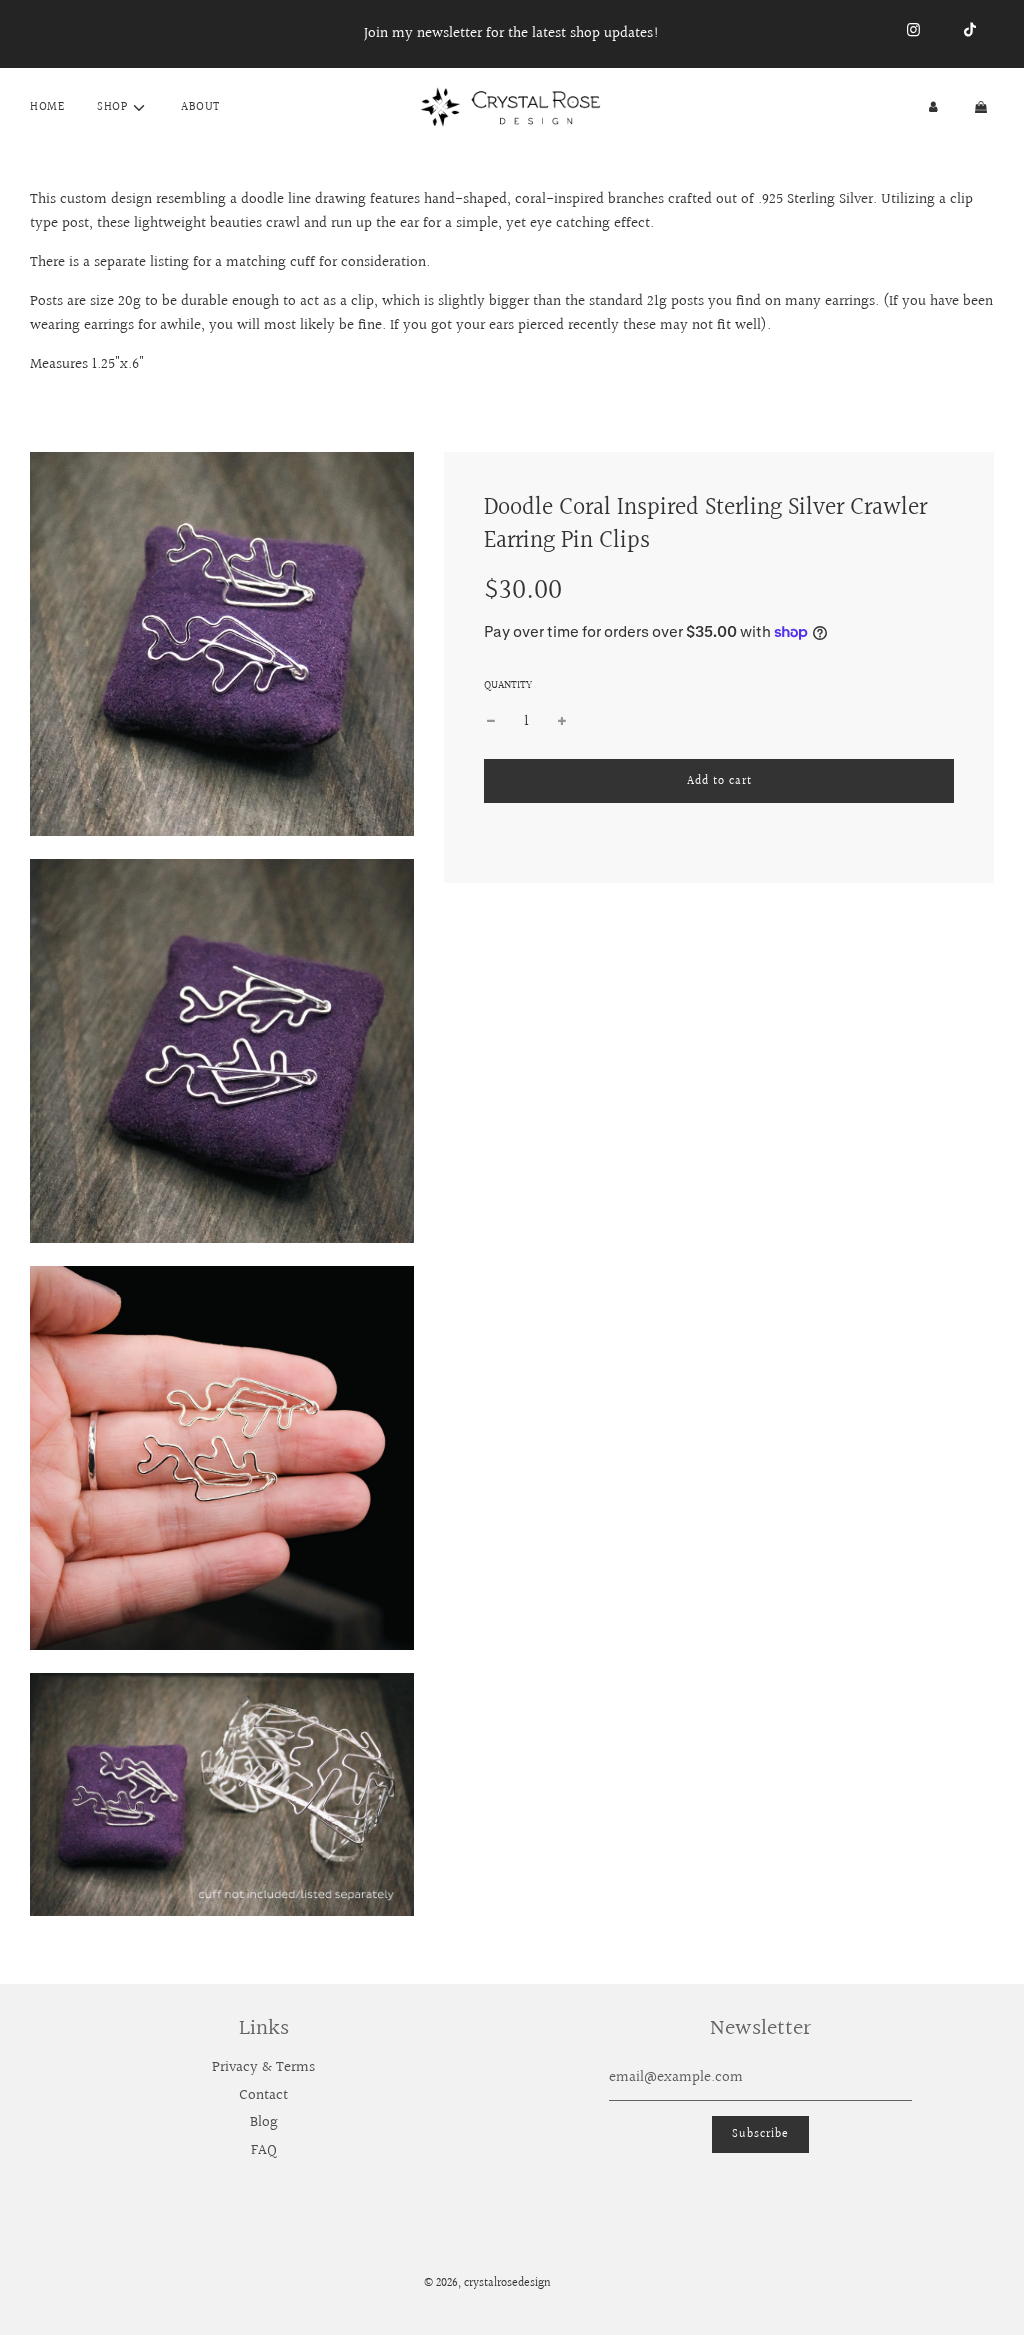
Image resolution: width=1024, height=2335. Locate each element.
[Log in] (933, 107)
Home (47, 107)
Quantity (508, 685)
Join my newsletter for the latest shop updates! (512, 33)
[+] (562, 722)
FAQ (264, 2150)
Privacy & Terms (263, 2067)
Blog (264, 2122)
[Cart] (983, 107)
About (200, 107)
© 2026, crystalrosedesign (487, 2283)
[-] (491, 722)
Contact (263, 2095)
